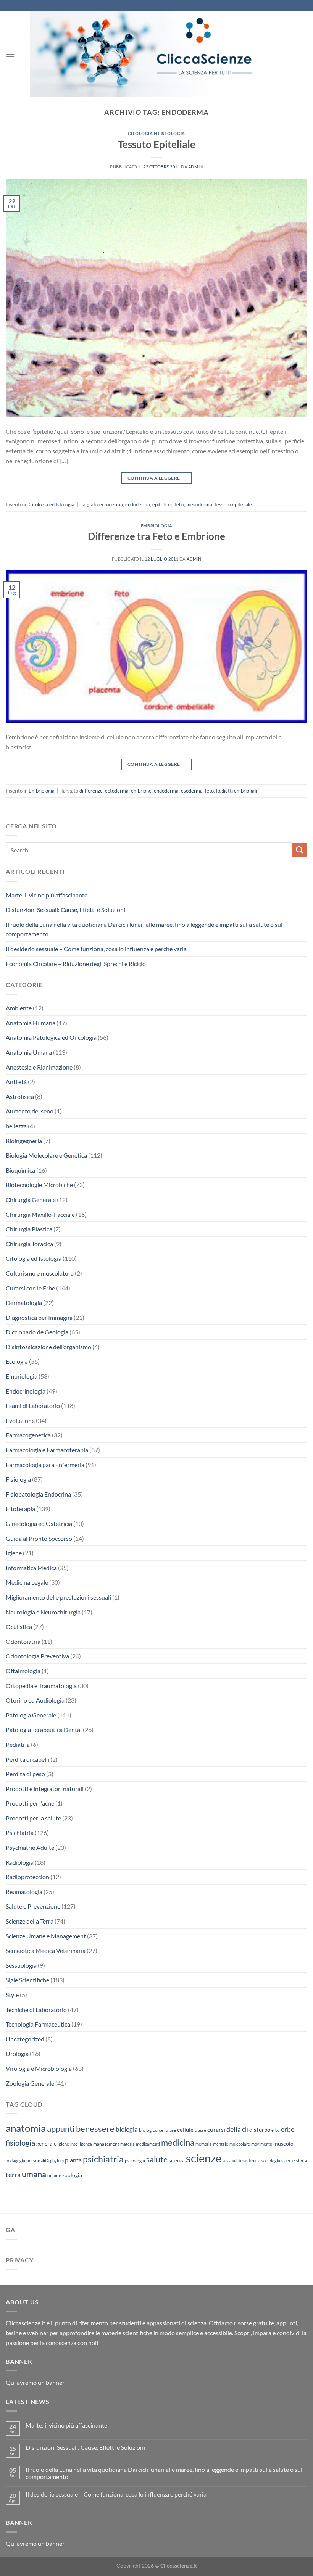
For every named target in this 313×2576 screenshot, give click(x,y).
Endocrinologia (26, 1391)
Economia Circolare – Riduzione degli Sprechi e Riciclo (76, 964)
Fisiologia (18, 1479)
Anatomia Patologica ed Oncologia (51, 1037)
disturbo (260, 2130)
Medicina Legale (27, 1582)
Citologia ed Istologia (156, 133)
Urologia (17, 2053)
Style (12, 1995)
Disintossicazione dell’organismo (48, 1347)
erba (276, 2130)
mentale (221, 2144)
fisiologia (20, 2143)
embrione (141, 791)
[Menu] (10, 54)
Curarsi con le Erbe (30, 1288)
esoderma (192, 791)
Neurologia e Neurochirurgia (43, 1612)
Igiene (14, 1553)
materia (127, 2144)
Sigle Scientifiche (27, 1980)
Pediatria (18, 1744)
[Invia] (300, 850)
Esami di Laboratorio (33, 1406)
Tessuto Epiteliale (157, 144)
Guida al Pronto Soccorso (39, 1538)
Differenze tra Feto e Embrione (156, 536)
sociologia (271, 2161)
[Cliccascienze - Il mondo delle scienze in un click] (156, 54)
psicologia (135, 2161)
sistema (251, 2160)
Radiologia (20, 1862)
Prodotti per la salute (33, 1818)
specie (288, 2160)
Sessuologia (21, 1965)
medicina (178, 2143)
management (106, 2144)
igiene (63, 2144)
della (234, 2129)
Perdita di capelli (27, 1759)
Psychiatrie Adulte (30, 1847)
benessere (95, 2129)
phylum (57, 2161)
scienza (177, 2160)
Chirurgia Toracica (29, 1244)
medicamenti (148, 2144)
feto (209, 791)
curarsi (216, 2129)
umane (54, 2176)
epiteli (159, 504)
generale (46, 2143)
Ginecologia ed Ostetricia (39, 1523)
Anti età (16, 1082)
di (245, 2129)
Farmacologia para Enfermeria (45, 1465)
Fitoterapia (20, 1509)
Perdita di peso (25, 1774)
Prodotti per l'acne (30, 1803)
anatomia (26, 2128)
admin (196, 167)
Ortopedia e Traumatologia (41, 1686)
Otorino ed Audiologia (35, 1700)
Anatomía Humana (31, 1023)
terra (13, 2175)
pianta (73, 2160)
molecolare (240, 2144)
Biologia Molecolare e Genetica (46, 1155)
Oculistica (19, 1626)
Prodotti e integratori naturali (45, 1789)
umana (34, 2174)
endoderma (138, 504)
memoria (204, 2144)
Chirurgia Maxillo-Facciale (40, 1214)
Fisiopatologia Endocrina (38, 1494)
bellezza (16, 1126)
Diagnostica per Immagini (39, 1317)
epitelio (176, 504)
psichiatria (103, 2159)
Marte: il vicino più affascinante (47, 895)
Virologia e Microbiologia (39, 2068)
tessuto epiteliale (233, 504)
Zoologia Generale (30, 2083)
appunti (61, 2129)
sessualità (232, 2161)
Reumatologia (24, 1892)
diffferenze (91, 791)
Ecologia (17, 1361)
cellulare (167, 2130)
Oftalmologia (23, 1671)
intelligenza (81, 2144)
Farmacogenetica (28, 1435)
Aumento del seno (30, 1111)
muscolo (283, 2143)
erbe (288, 2129)
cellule (185, 2130)
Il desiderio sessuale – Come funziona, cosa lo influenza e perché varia (96, 949)
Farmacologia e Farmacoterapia (47, 1450)
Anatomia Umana (29, 1052)
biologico (148, 2130)
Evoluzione (20, 1420)
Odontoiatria (23, 1641)
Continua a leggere (156, 478)
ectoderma (111, 504)
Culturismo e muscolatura (40, 1273)
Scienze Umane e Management (46, 1936)
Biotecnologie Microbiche (39, 1185)
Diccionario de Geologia (37, 1332)
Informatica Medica (31, 1568)
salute (157, 2159)
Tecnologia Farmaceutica (38, 2024)
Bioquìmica (20, 1170)
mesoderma (199, 504)
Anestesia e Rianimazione (39, 1067)
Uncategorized (25, 2039)
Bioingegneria (24, 1141)
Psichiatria (20, 1833)
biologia (127, 2129)
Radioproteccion (27, 1877)
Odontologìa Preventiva (37, 1656)
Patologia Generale (31, 1715)
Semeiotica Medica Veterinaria (46, 1950)
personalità (38, 2161)
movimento (262, 2144)
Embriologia (156, 526)
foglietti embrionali (236, 791)
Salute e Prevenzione (33, 1906)
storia (302, 2161)
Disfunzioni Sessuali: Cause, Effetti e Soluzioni (65, 909)
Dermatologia (24, 1302)
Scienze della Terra (30, 1921)
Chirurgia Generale (31, 1199)
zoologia (72, 2175)
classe (200, 2130)
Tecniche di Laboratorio (36, 2010)
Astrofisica (20, 1096)
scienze (204, 2158)
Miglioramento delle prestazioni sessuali (58, 1597)
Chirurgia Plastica (29, 1229)
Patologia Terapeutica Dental (44, 1729)
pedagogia (15, 2161)
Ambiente (19, 1008)
